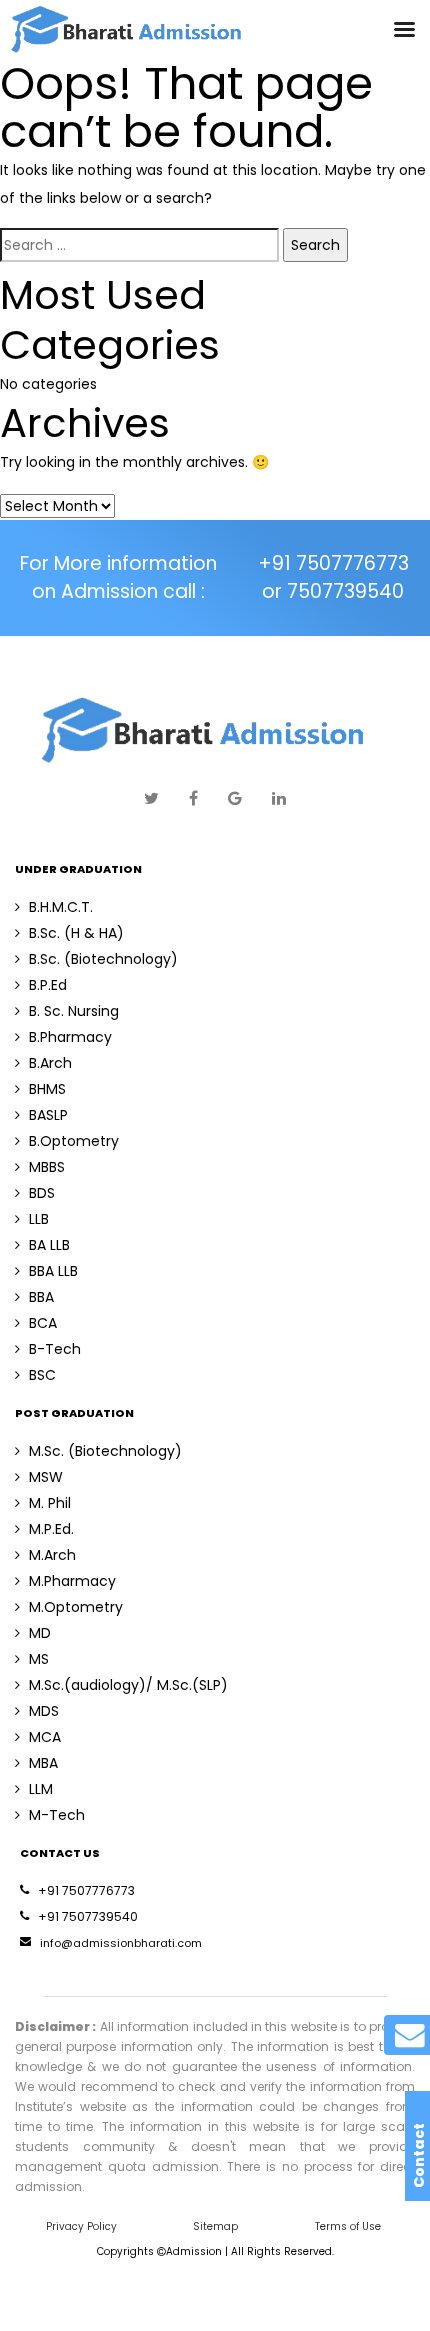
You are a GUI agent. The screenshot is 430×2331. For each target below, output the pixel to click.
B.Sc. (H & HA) (76, 933)
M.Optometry (76, 1607)
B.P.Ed (48, 985)
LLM (41, 1789)
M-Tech (57, 1815)
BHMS (47, 1089)
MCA (45, 1737)
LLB (39, 1219)
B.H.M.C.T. (61, 907)
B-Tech (55, 1349)
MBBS (47, 1167)
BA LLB (49, 1245)
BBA (41, 1297)
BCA (43, 1323)
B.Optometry (74, 1141)
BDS (42, 1193)
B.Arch (50, 1063)
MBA (43, 1763)
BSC (42, 1375)
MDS (44, 1711)
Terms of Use (348, 2226)
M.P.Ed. (51, 1529)
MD (40, 1633)
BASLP (48, 1115)
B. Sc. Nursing (74, 1011)
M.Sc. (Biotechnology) (105, 1451)
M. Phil (50, 1503)
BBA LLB (53, 1271)
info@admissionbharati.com (121, 1943)
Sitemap (215, 2226)
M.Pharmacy (72, 1581)
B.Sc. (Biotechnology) (103, 959)
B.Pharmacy (70, 1037)
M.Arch (52, 1555)
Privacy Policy (81, 2226)
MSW (46, 1477)
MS (39, 1659)
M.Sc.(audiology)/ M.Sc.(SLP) (128, 1685)
